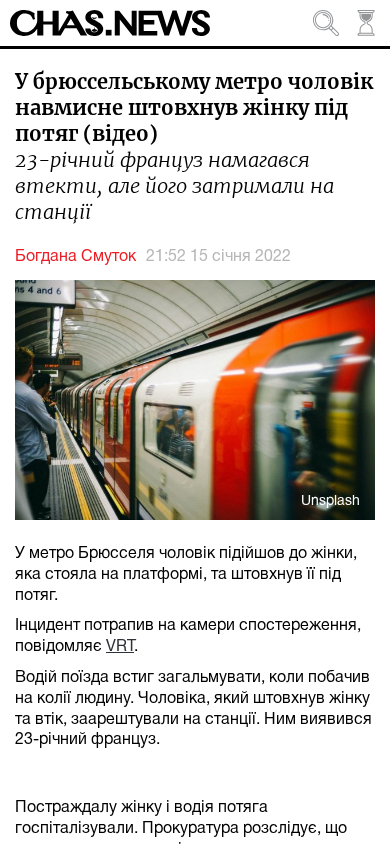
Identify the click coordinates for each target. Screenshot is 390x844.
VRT (120, 647)
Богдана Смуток (75, 257)
